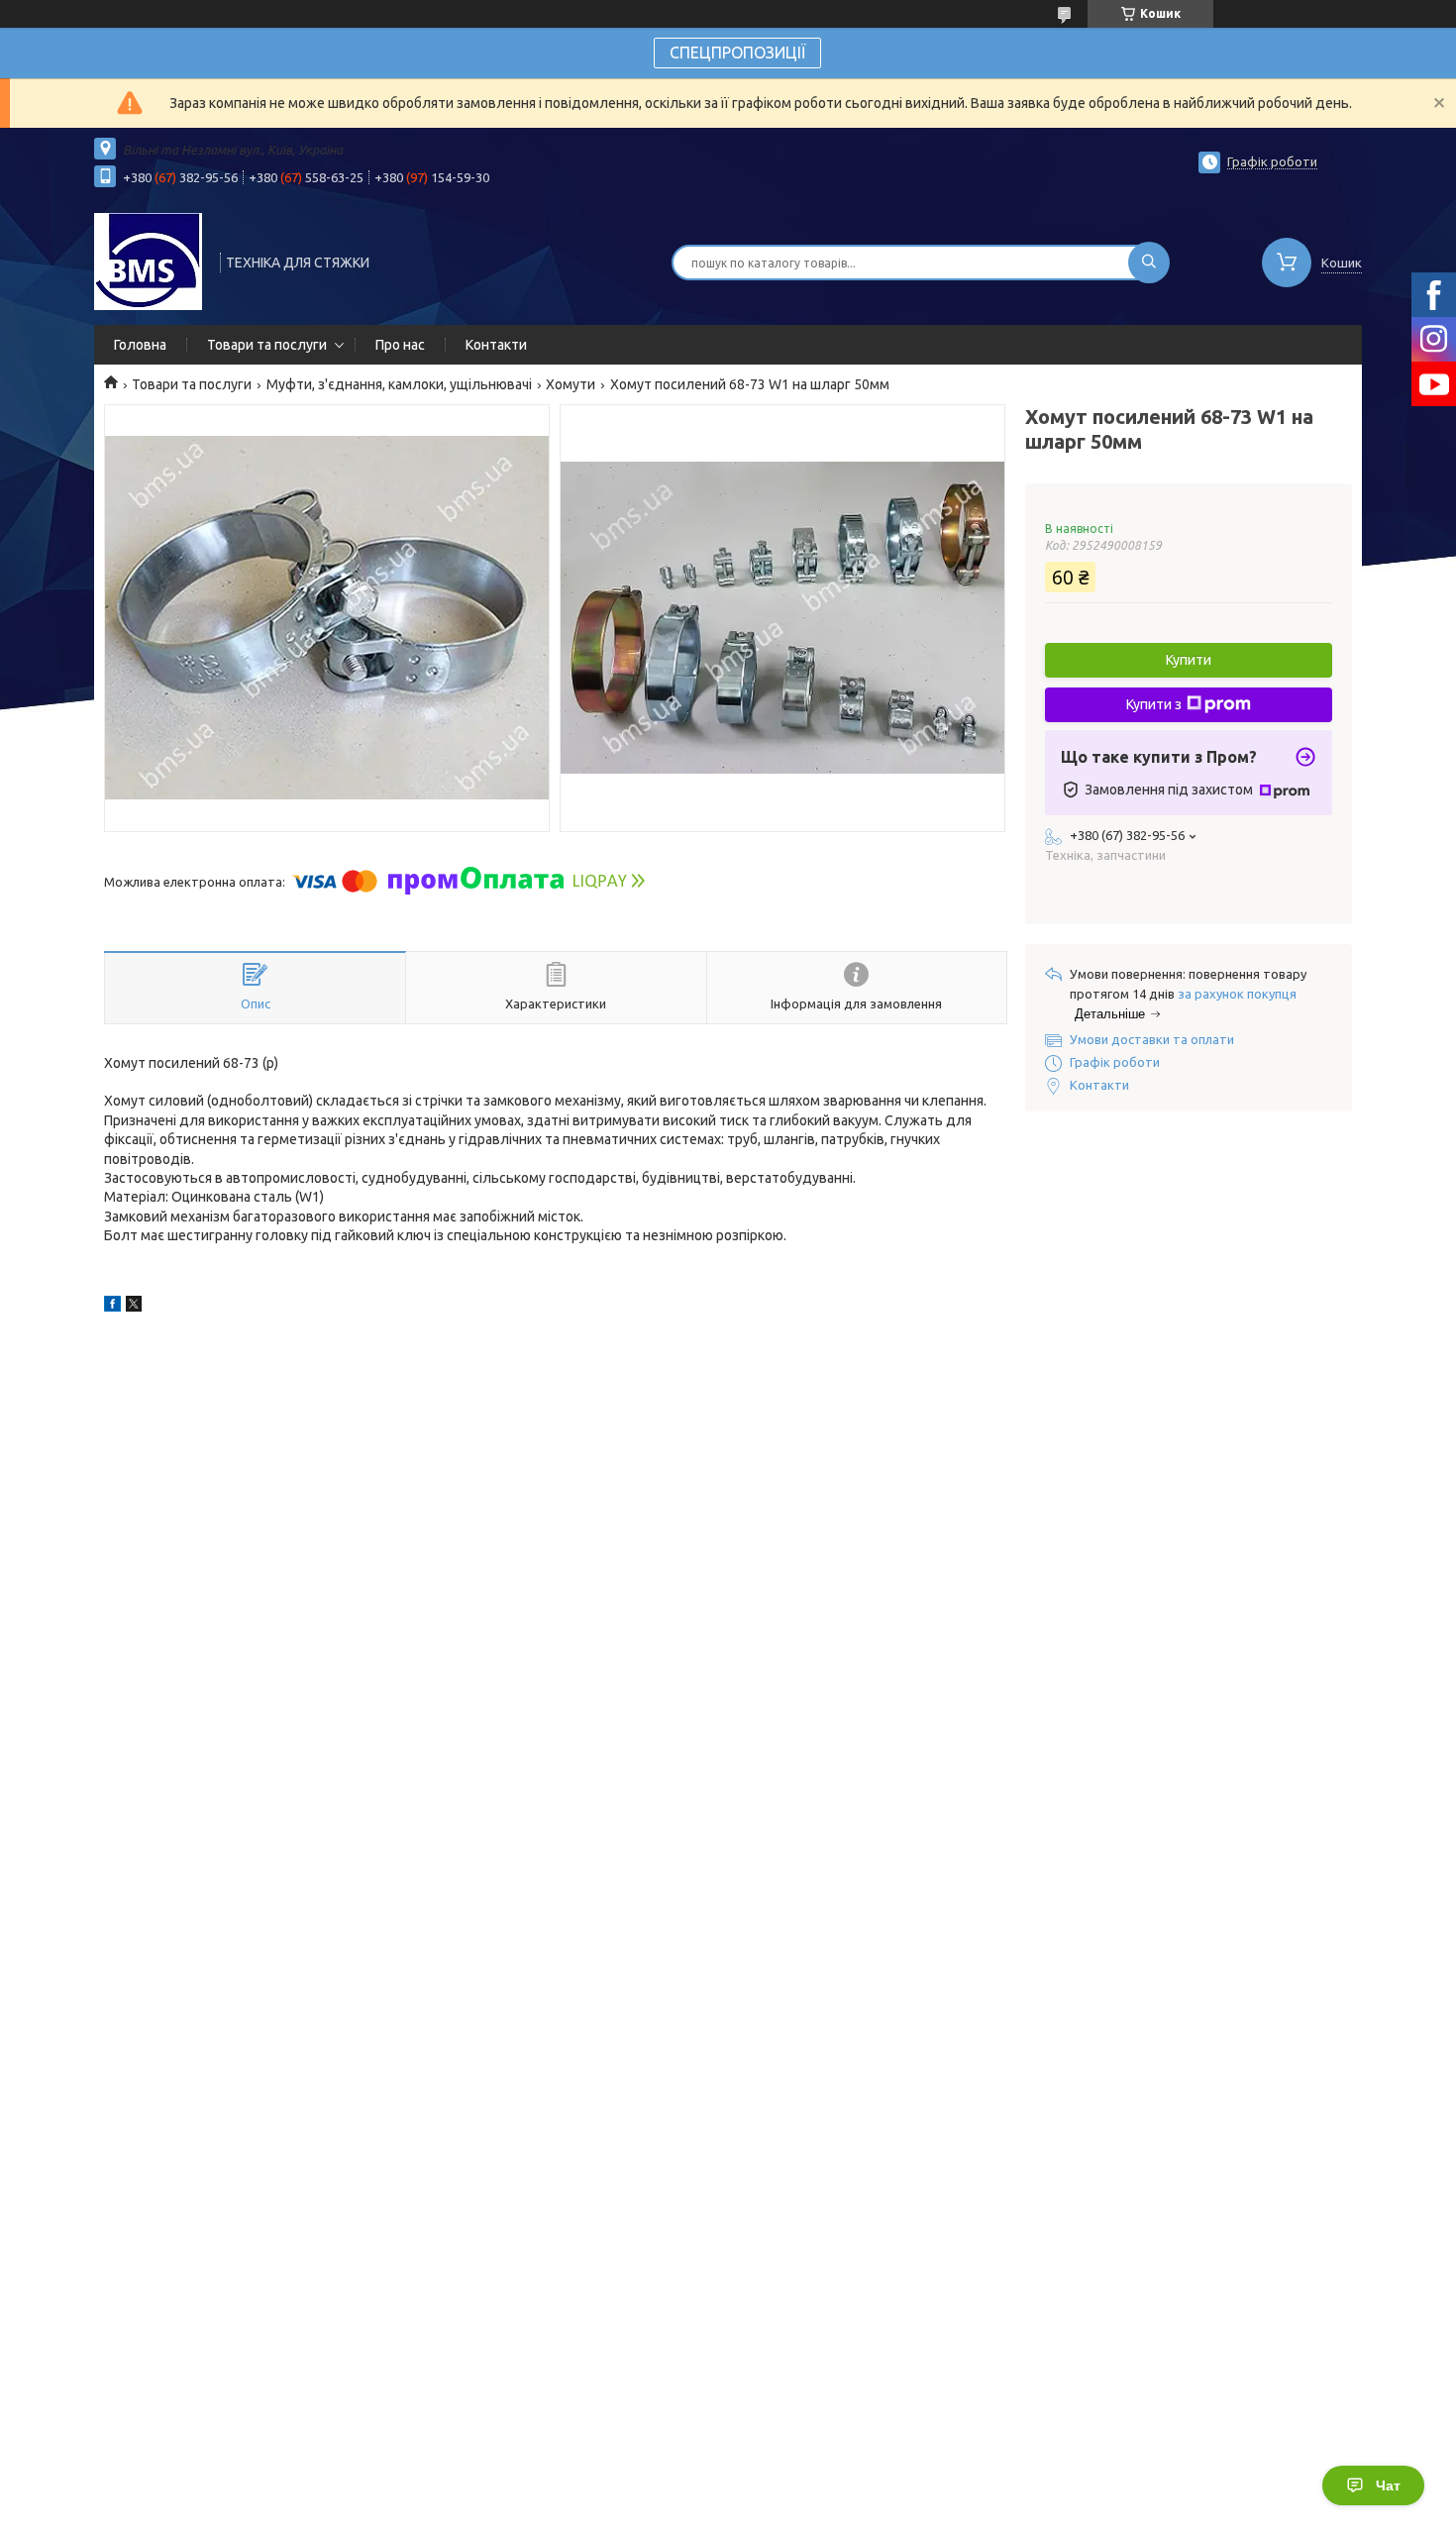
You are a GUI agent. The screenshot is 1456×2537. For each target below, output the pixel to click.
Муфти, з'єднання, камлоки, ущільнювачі (399, 384)
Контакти (496, 345)
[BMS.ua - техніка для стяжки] (148, 261)
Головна (140, 345)
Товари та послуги (267, 345)
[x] (134, 1307)
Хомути (571, 384)
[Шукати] (1149, 263)
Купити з (1154, 704)
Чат (1388, 2485)
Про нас (400, 345)
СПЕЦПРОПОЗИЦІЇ (737, 53)
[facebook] (112, 1307)
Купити (1189, 660)
